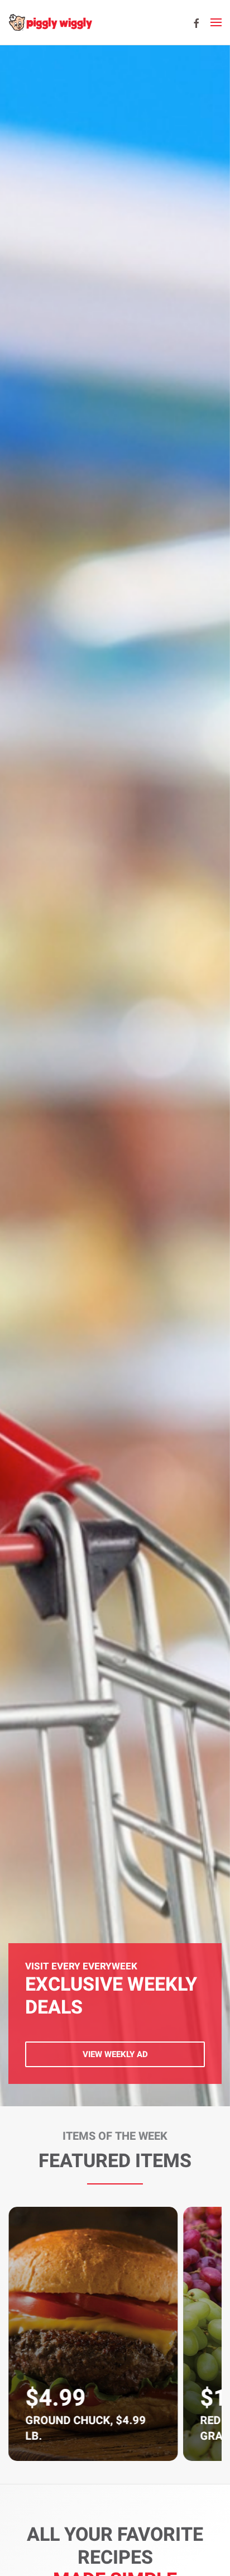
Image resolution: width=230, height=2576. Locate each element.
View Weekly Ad (115, 2054)
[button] (216, 22)
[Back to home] (50, 22)
